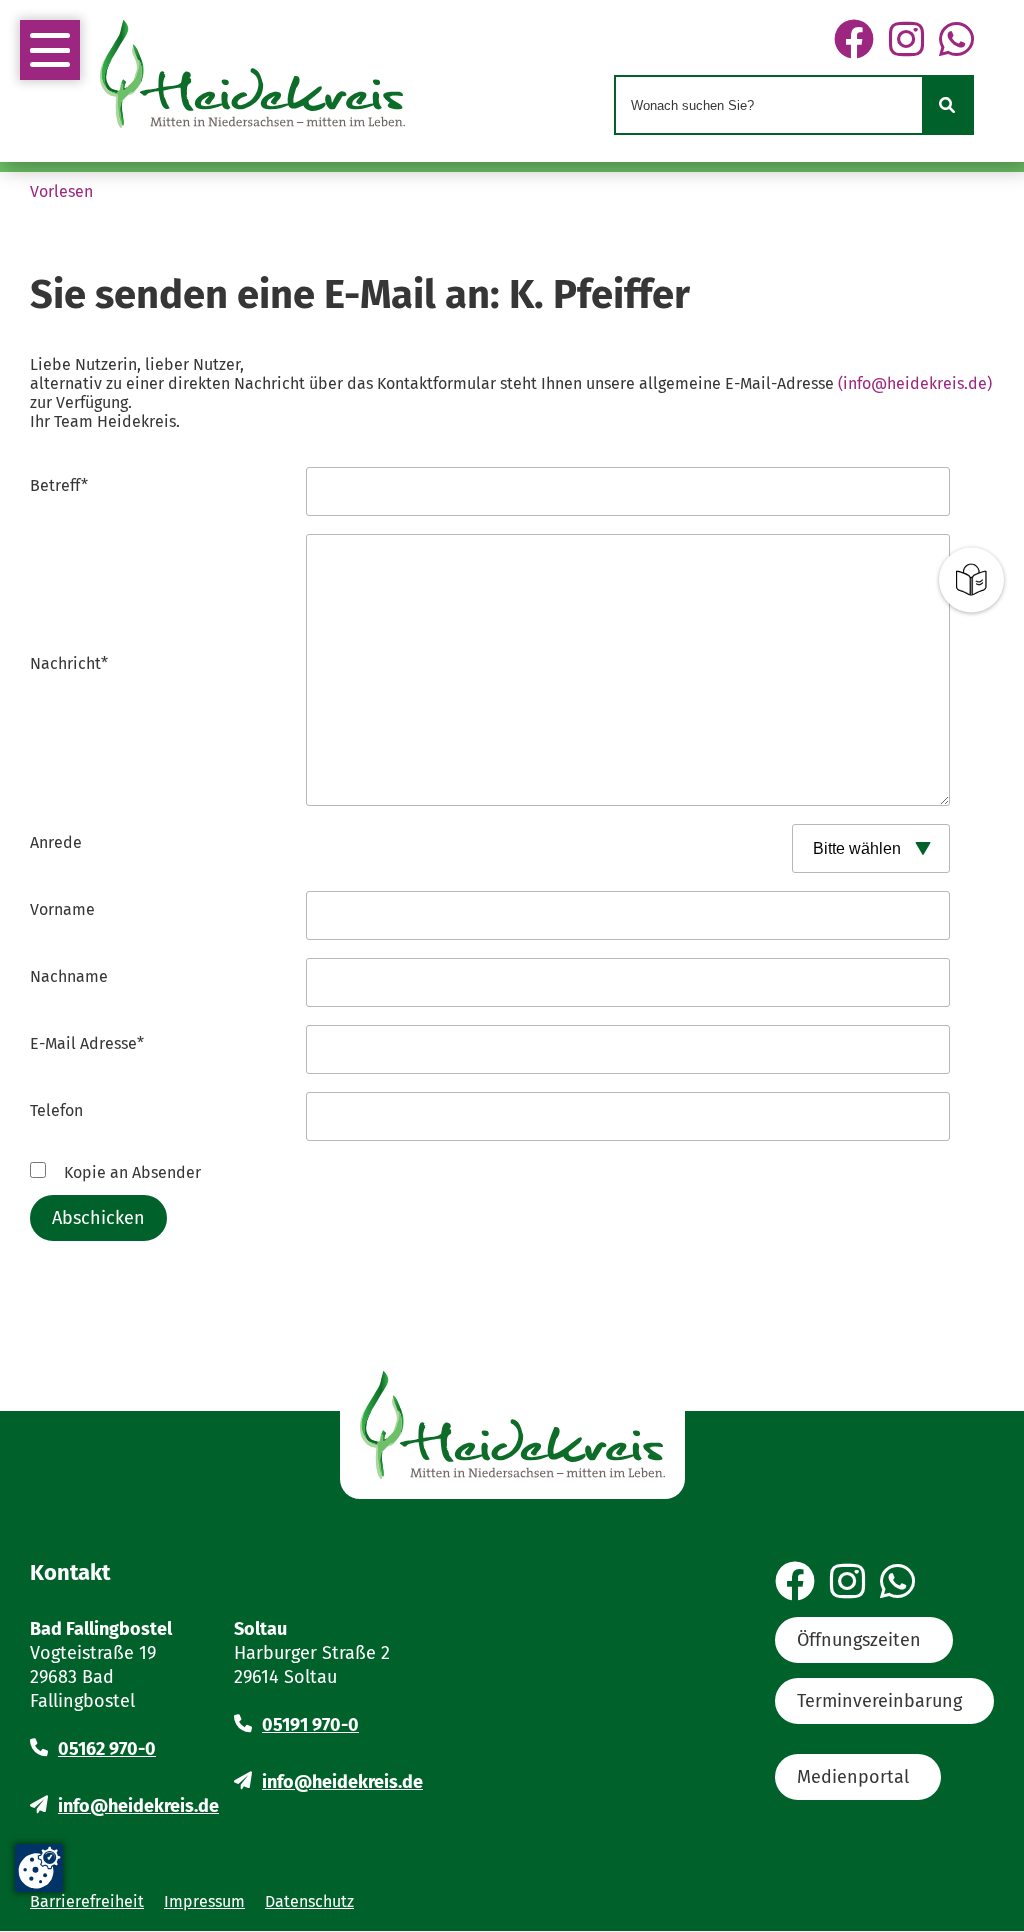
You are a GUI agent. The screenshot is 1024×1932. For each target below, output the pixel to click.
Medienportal (853, 1777)
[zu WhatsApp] (956, 41)
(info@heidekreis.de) (915, 383)
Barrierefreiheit (87, 1901)
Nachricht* (69, 663)
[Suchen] (947, 105)
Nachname (69, 976)
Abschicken (98, 1218)
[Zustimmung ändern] (39, 1868)
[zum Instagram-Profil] (906, 41)
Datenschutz (309, 1901)
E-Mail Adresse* (87, 1043)
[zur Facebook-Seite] (854, 41)
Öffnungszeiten (859, 1640)
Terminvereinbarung (879, 1701)
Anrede (56, 842)
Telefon (56, 1110)
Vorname (62, 909)
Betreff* (59, 485)
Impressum (204, 1901)
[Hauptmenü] (50, 50)
